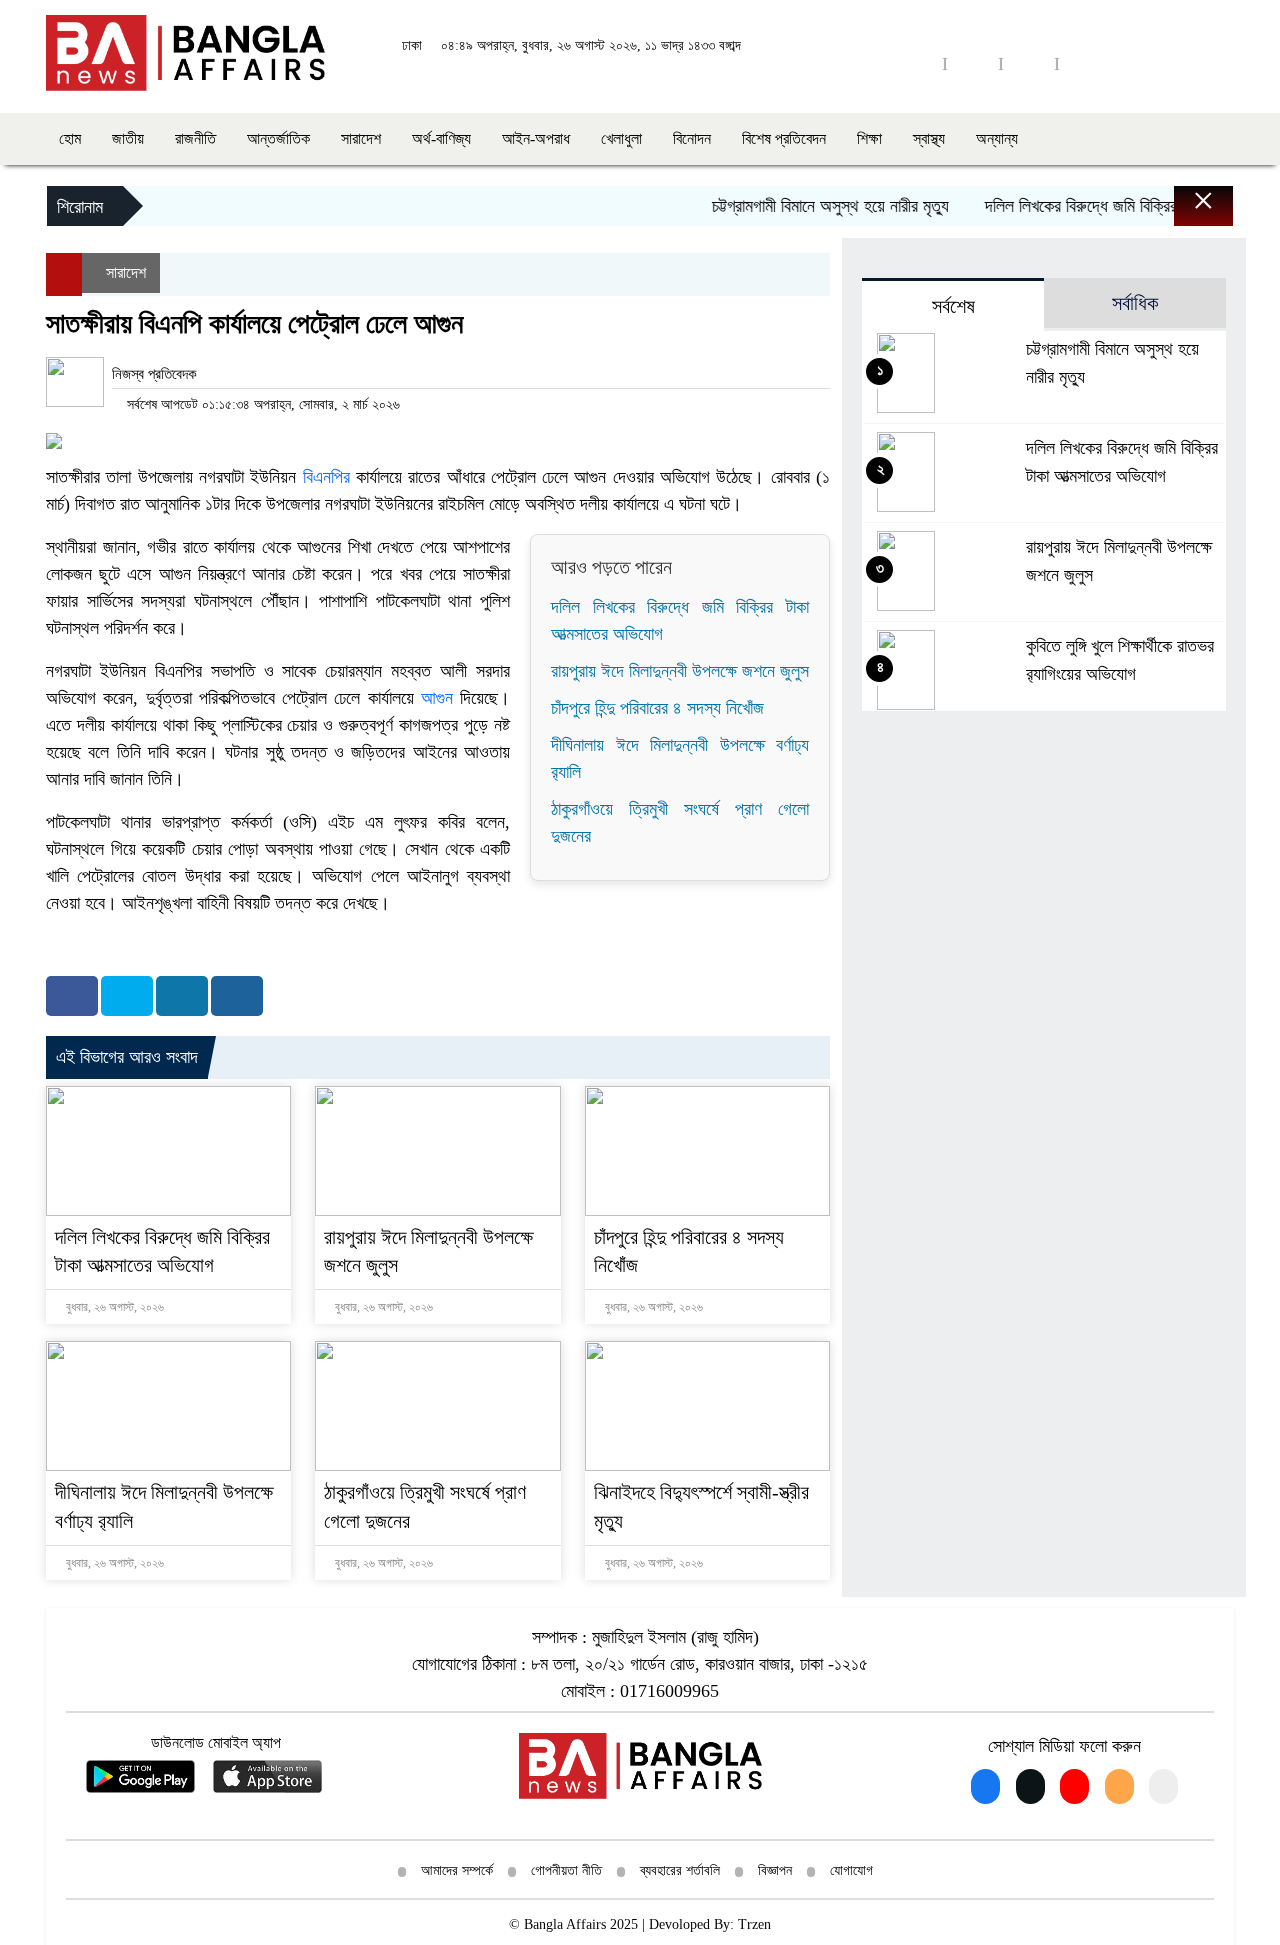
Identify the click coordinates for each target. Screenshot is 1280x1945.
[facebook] (917, 63)
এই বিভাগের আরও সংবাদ (127, 1057)
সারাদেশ (361, 138)
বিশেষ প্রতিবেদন (784, 138)
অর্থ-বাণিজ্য (441, 138)
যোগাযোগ (851, 1870)
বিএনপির (326, 477)
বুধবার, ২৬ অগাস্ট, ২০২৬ (113, 1307)
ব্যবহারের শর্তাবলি (680, 1870)
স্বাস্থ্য (929, 138)
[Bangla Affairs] (185, 51)
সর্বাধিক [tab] (1135, 303)
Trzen (754, 1924)
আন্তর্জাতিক (278, 138)
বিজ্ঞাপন (775, 1870)
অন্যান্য (997, 138)
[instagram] (1029, 63)
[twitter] (1085, 63)
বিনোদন (692, 138)
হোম (70, 138)
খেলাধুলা (621, 138)
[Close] (1186, 211)
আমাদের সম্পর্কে (457, 1870)
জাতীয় (128, 138)
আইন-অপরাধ (536, 138)
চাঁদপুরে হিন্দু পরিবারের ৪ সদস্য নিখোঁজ (657, 708)
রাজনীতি (195, 138)
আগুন (437, 698)
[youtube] (973, 63)
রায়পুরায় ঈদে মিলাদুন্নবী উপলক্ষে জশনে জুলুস (680, 671)
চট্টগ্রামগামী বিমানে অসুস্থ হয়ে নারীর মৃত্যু (808, 206)
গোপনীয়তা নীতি (566, 1870)
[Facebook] (72, 996)
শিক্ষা (869, 138)
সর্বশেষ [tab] (953, 306)
